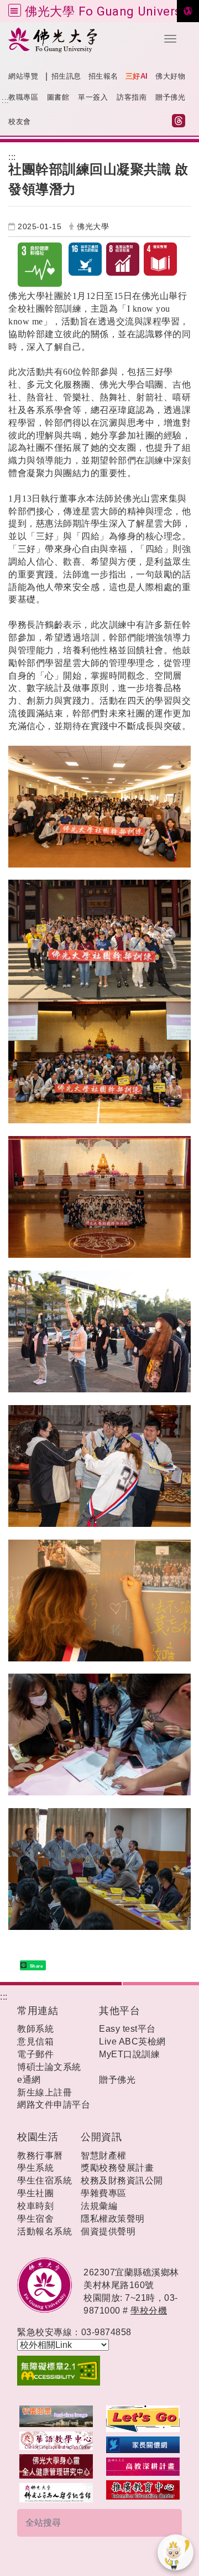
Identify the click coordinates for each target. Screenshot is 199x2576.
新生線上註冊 (44, 2092)
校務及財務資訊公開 (122, 2180)
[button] (170, 39)
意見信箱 (35, 2041)
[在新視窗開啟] (56, 2416)
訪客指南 (132, 97)
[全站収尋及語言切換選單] (15, 10)
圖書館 (58, 97)
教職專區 (23, 97)
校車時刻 (35, 2206)
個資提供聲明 (108, 2231)
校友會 (20, 122)
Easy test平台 (127, 2029)
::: (6, 100)
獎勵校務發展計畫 (117, 2168)
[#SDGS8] (123, 259)
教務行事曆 (40, 2156)
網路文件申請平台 (54, 2105)
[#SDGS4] (160, 259)
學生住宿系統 (44, 2180)
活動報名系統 (44, 2231)
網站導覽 (23, 76)
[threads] (181, 122)
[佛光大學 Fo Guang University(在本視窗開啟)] (81, 40)
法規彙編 (99, 2206)
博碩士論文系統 (49, 2067)
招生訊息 (66, 76)
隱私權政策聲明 (113, 2219)
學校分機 (149, 2311)
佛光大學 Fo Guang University (110, 11)
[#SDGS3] (43, 265)
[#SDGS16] (85, 259)
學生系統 (35, 2168)
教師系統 (35, 2029)
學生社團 (35, 2193)
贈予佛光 (170, 97)
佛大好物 (170, 76)
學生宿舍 (35, 2219)
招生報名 (103, 76)
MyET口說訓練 (129, 2054)
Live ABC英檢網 (132, 2041)
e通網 (29, 2080)
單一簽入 (93, 97)
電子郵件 (35, 2054)
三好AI (137, 76)
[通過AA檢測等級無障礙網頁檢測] (99, 2371)
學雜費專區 (104, 2193)
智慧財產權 (104, 2156)
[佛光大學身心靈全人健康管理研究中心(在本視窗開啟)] (56, 2466)
